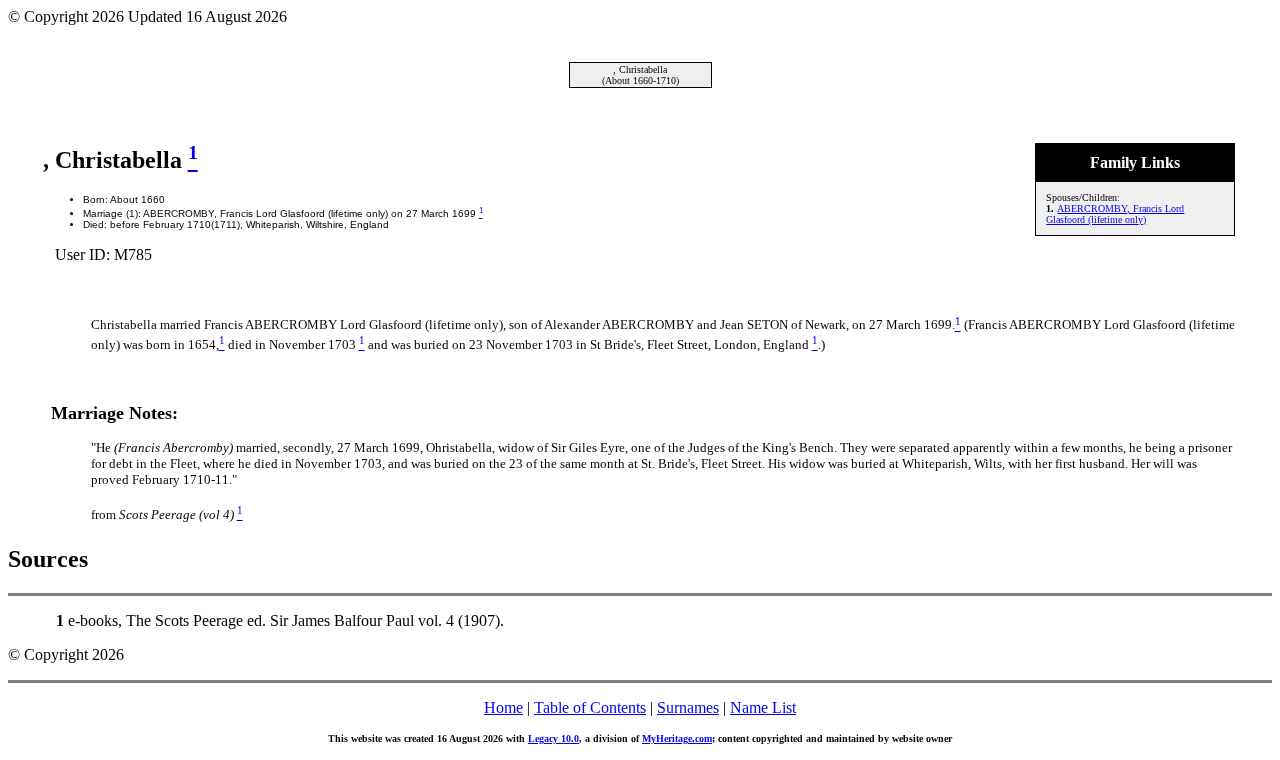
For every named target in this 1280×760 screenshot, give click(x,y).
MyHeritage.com (677, 738)
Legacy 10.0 (553, 738)
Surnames (688, 707)
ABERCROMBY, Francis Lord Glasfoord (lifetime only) (1115, 214)
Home (503, 707)
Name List (763, 707)
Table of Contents (590, 707)
